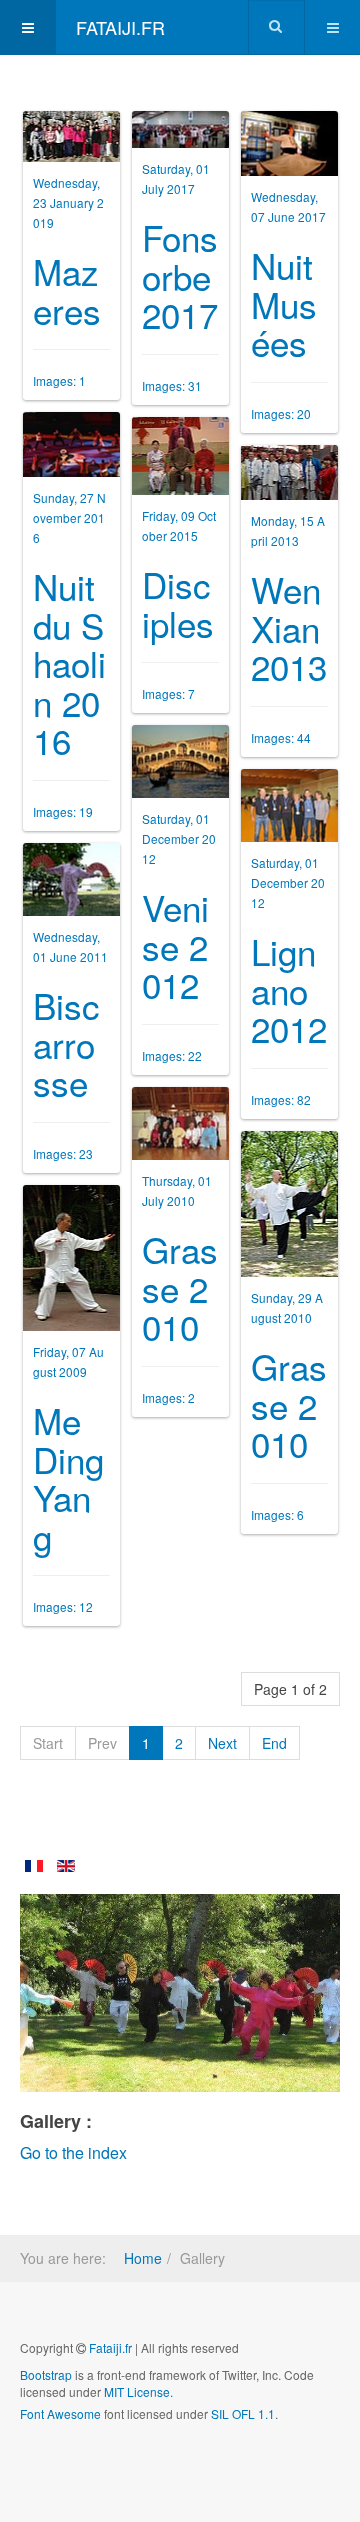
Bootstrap (46, 2374)
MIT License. (138, 2391)
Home (143, 2258)
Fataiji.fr (110, 2347)
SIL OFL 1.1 (243, 2413)
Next (222, 1743)
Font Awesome (60, 2413)
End (274, 1743)
